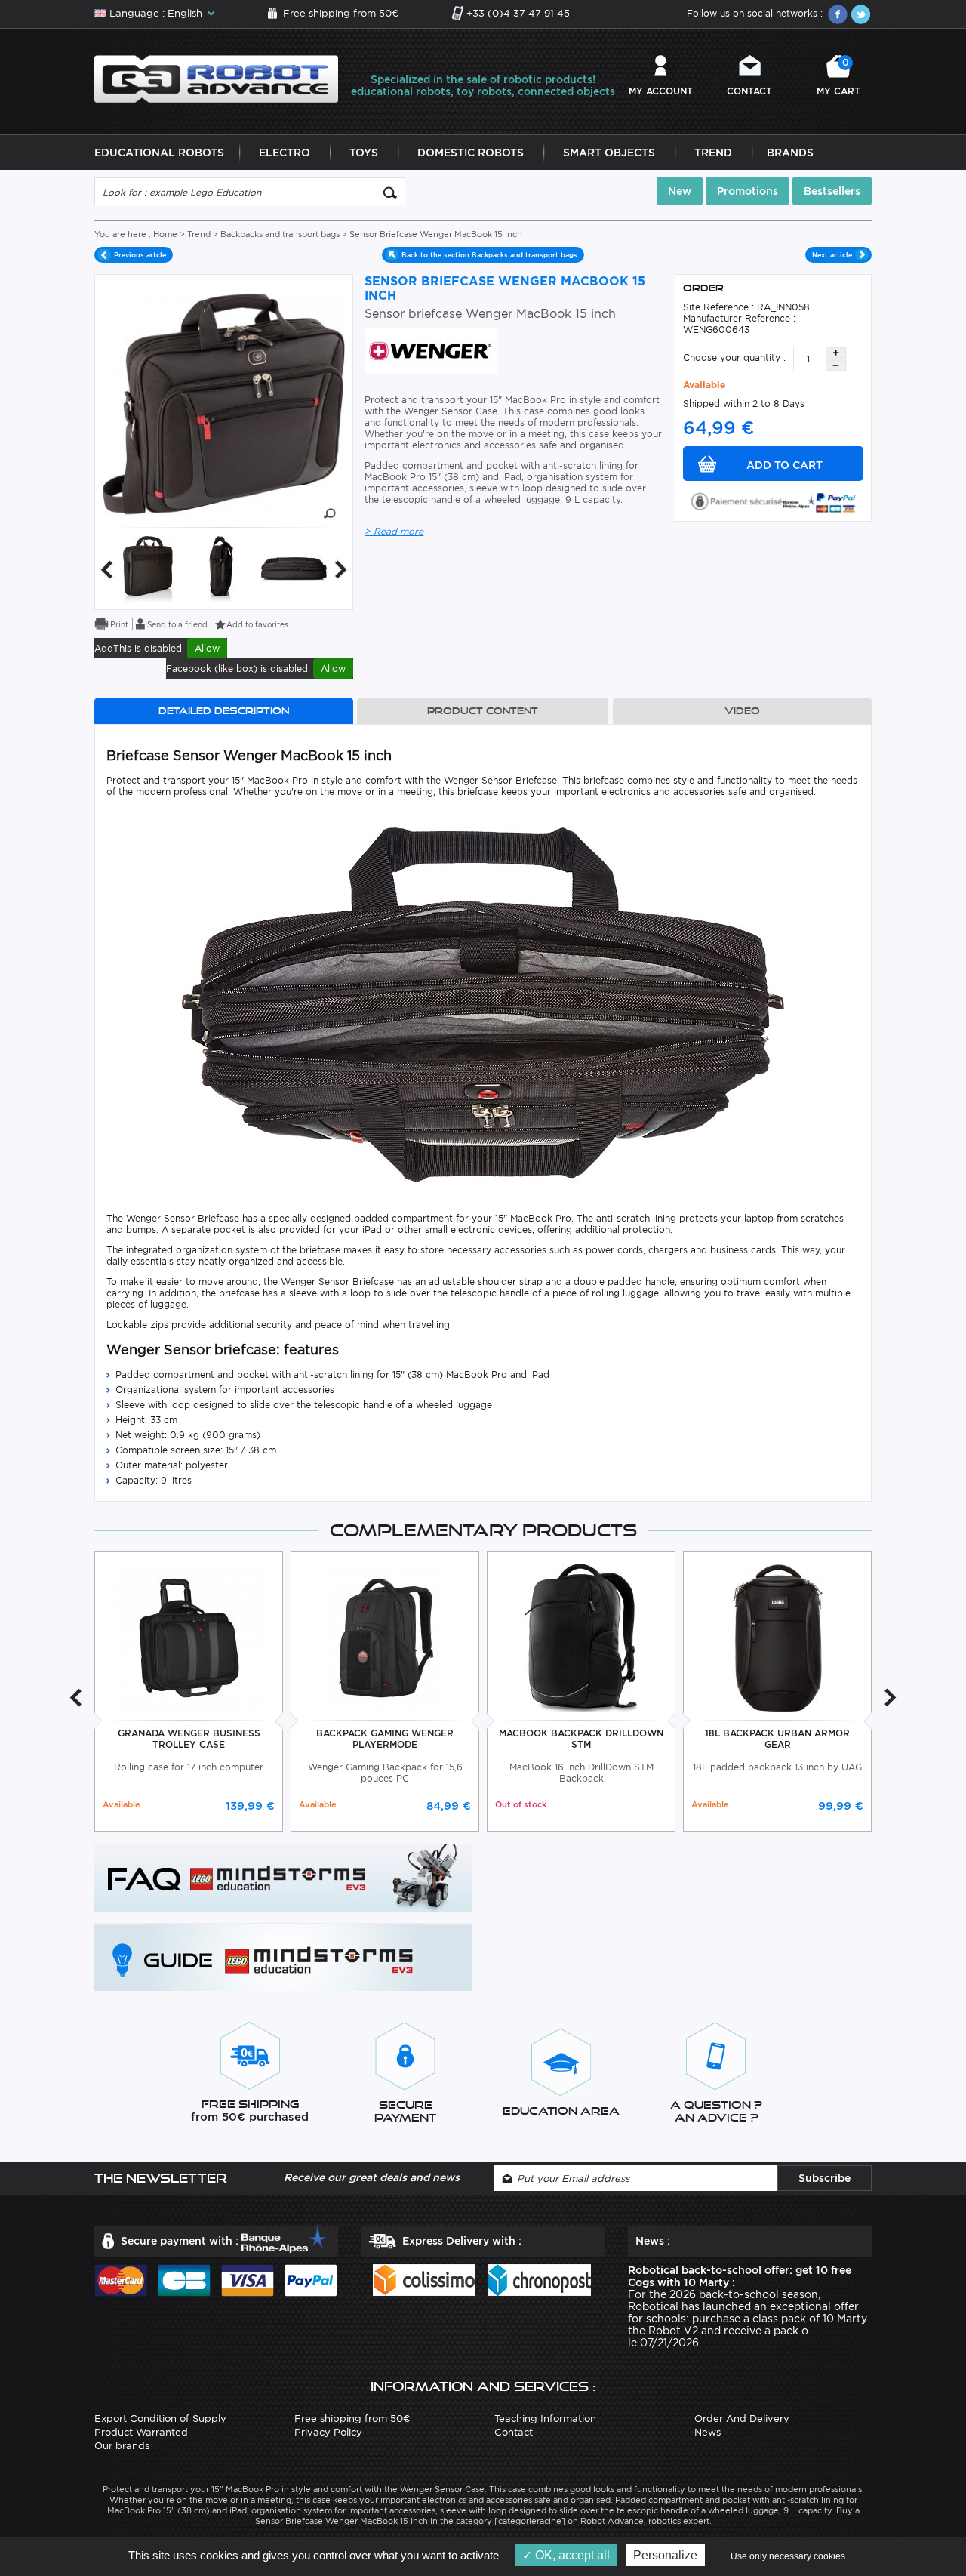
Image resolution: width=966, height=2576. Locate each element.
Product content (483, 711)
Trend (713, 153)
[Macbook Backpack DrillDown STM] (581, 1637)
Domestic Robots (471, 153)
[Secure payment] (774, 500)
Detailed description (224, 711)
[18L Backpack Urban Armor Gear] (778, 1637)
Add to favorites (257, 624)
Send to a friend (177, 624)
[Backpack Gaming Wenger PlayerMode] (385, 1637)
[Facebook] (838, 14)
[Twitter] (860, 14)
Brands (790, 153)
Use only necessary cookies (788, 2556)
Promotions (748, 191)
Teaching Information (545, 2419)
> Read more (394, 531)
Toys (364, 153)
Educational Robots (159, 153)
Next (341, 570)
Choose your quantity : (734, 357)
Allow (207, 648)
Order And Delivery (742, 2419)
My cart (838, 77)
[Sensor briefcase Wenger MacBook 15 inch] (148, 568)
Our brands (122, 2446)
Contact (749, 91)
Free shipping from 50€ (341, 13)
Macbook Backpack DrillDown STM (581, 1739)
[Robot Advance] (216, 78)
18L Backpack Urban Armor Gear (777, 1739)
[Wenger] (431, 350)
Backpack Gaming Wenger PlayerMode (385, 1739)
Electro (285, 153)
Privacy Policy (328, 2432)
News (708, 2432)
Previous (106, 570)
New (680, 191)
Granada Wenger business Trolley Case (189, 1739)
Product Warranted (141, 2432)
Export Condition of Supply (160, 2419)
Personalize (665, 2555)
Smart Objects (609, 153)
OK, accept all (571, 2555)
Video (742, 711)
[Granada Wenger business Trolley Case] (189, 1637)
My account (661, 91)
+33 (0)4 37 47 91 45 (518, 13)
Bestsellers (832, 191)
